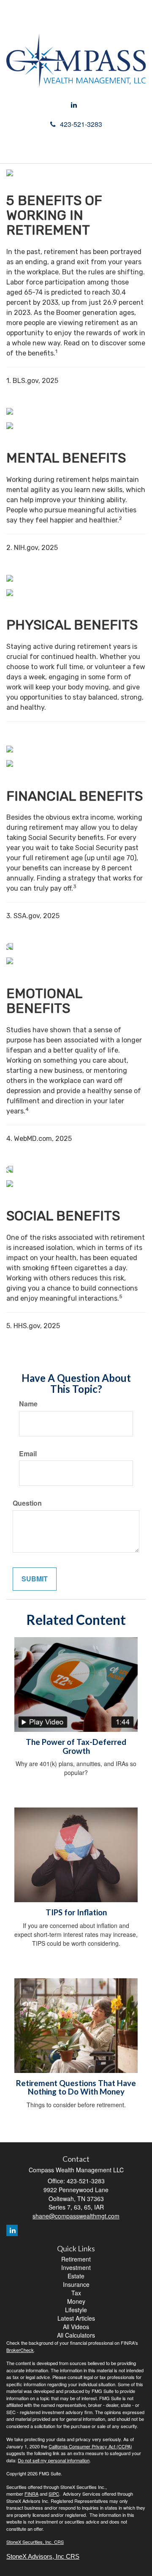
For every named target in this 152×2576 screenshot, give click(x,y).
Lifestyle (76, 2310)
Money (76, 2301)
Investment (76, 2267)
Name (28, 1404)
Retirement (76, 2259)
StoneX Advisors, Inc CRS (43, 2557)
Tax (76, 2293)
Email (28, 1454)
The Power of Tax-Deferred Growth (76, 1746)
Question (27, 1503)
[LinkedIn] (74, 105)
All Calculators (76, 2335)
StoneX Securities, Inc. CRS (35, 2542)
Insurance (76, 2284)
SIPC (54, 2494)
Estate (76, 2276)
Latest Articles (76, 2318)
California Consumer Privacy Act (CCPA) (90, 2446)
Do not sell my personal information (54, 2460)
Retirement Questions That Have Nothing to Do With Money (76, 2088)
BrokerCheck (20, 2350)
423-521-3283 (81, 124)
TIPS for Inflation (76, 1912)
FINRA (31, 2494)
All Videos (76, 2327)
